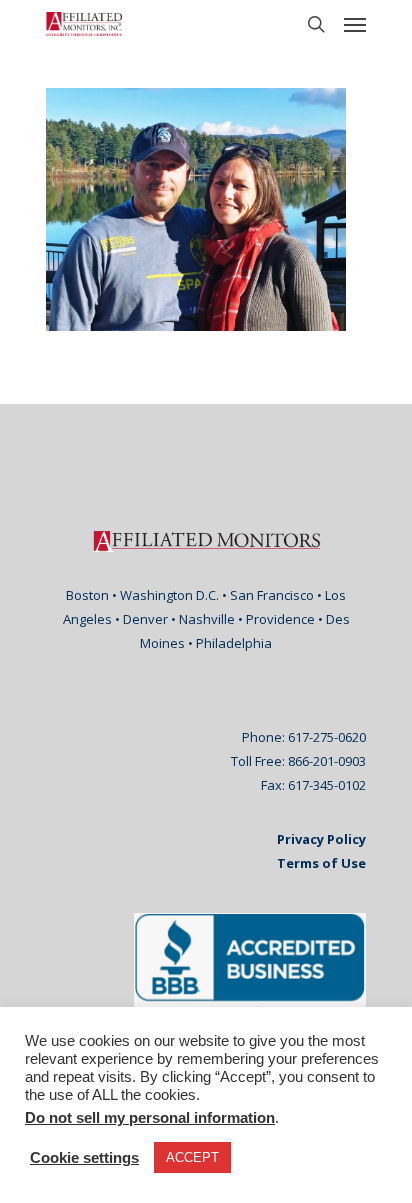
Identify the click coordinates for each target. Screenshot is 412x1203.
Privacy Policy (321, 839)
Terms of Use (321, 863)
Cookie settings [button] (84, 1158)
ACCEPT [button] (192, 1157)
